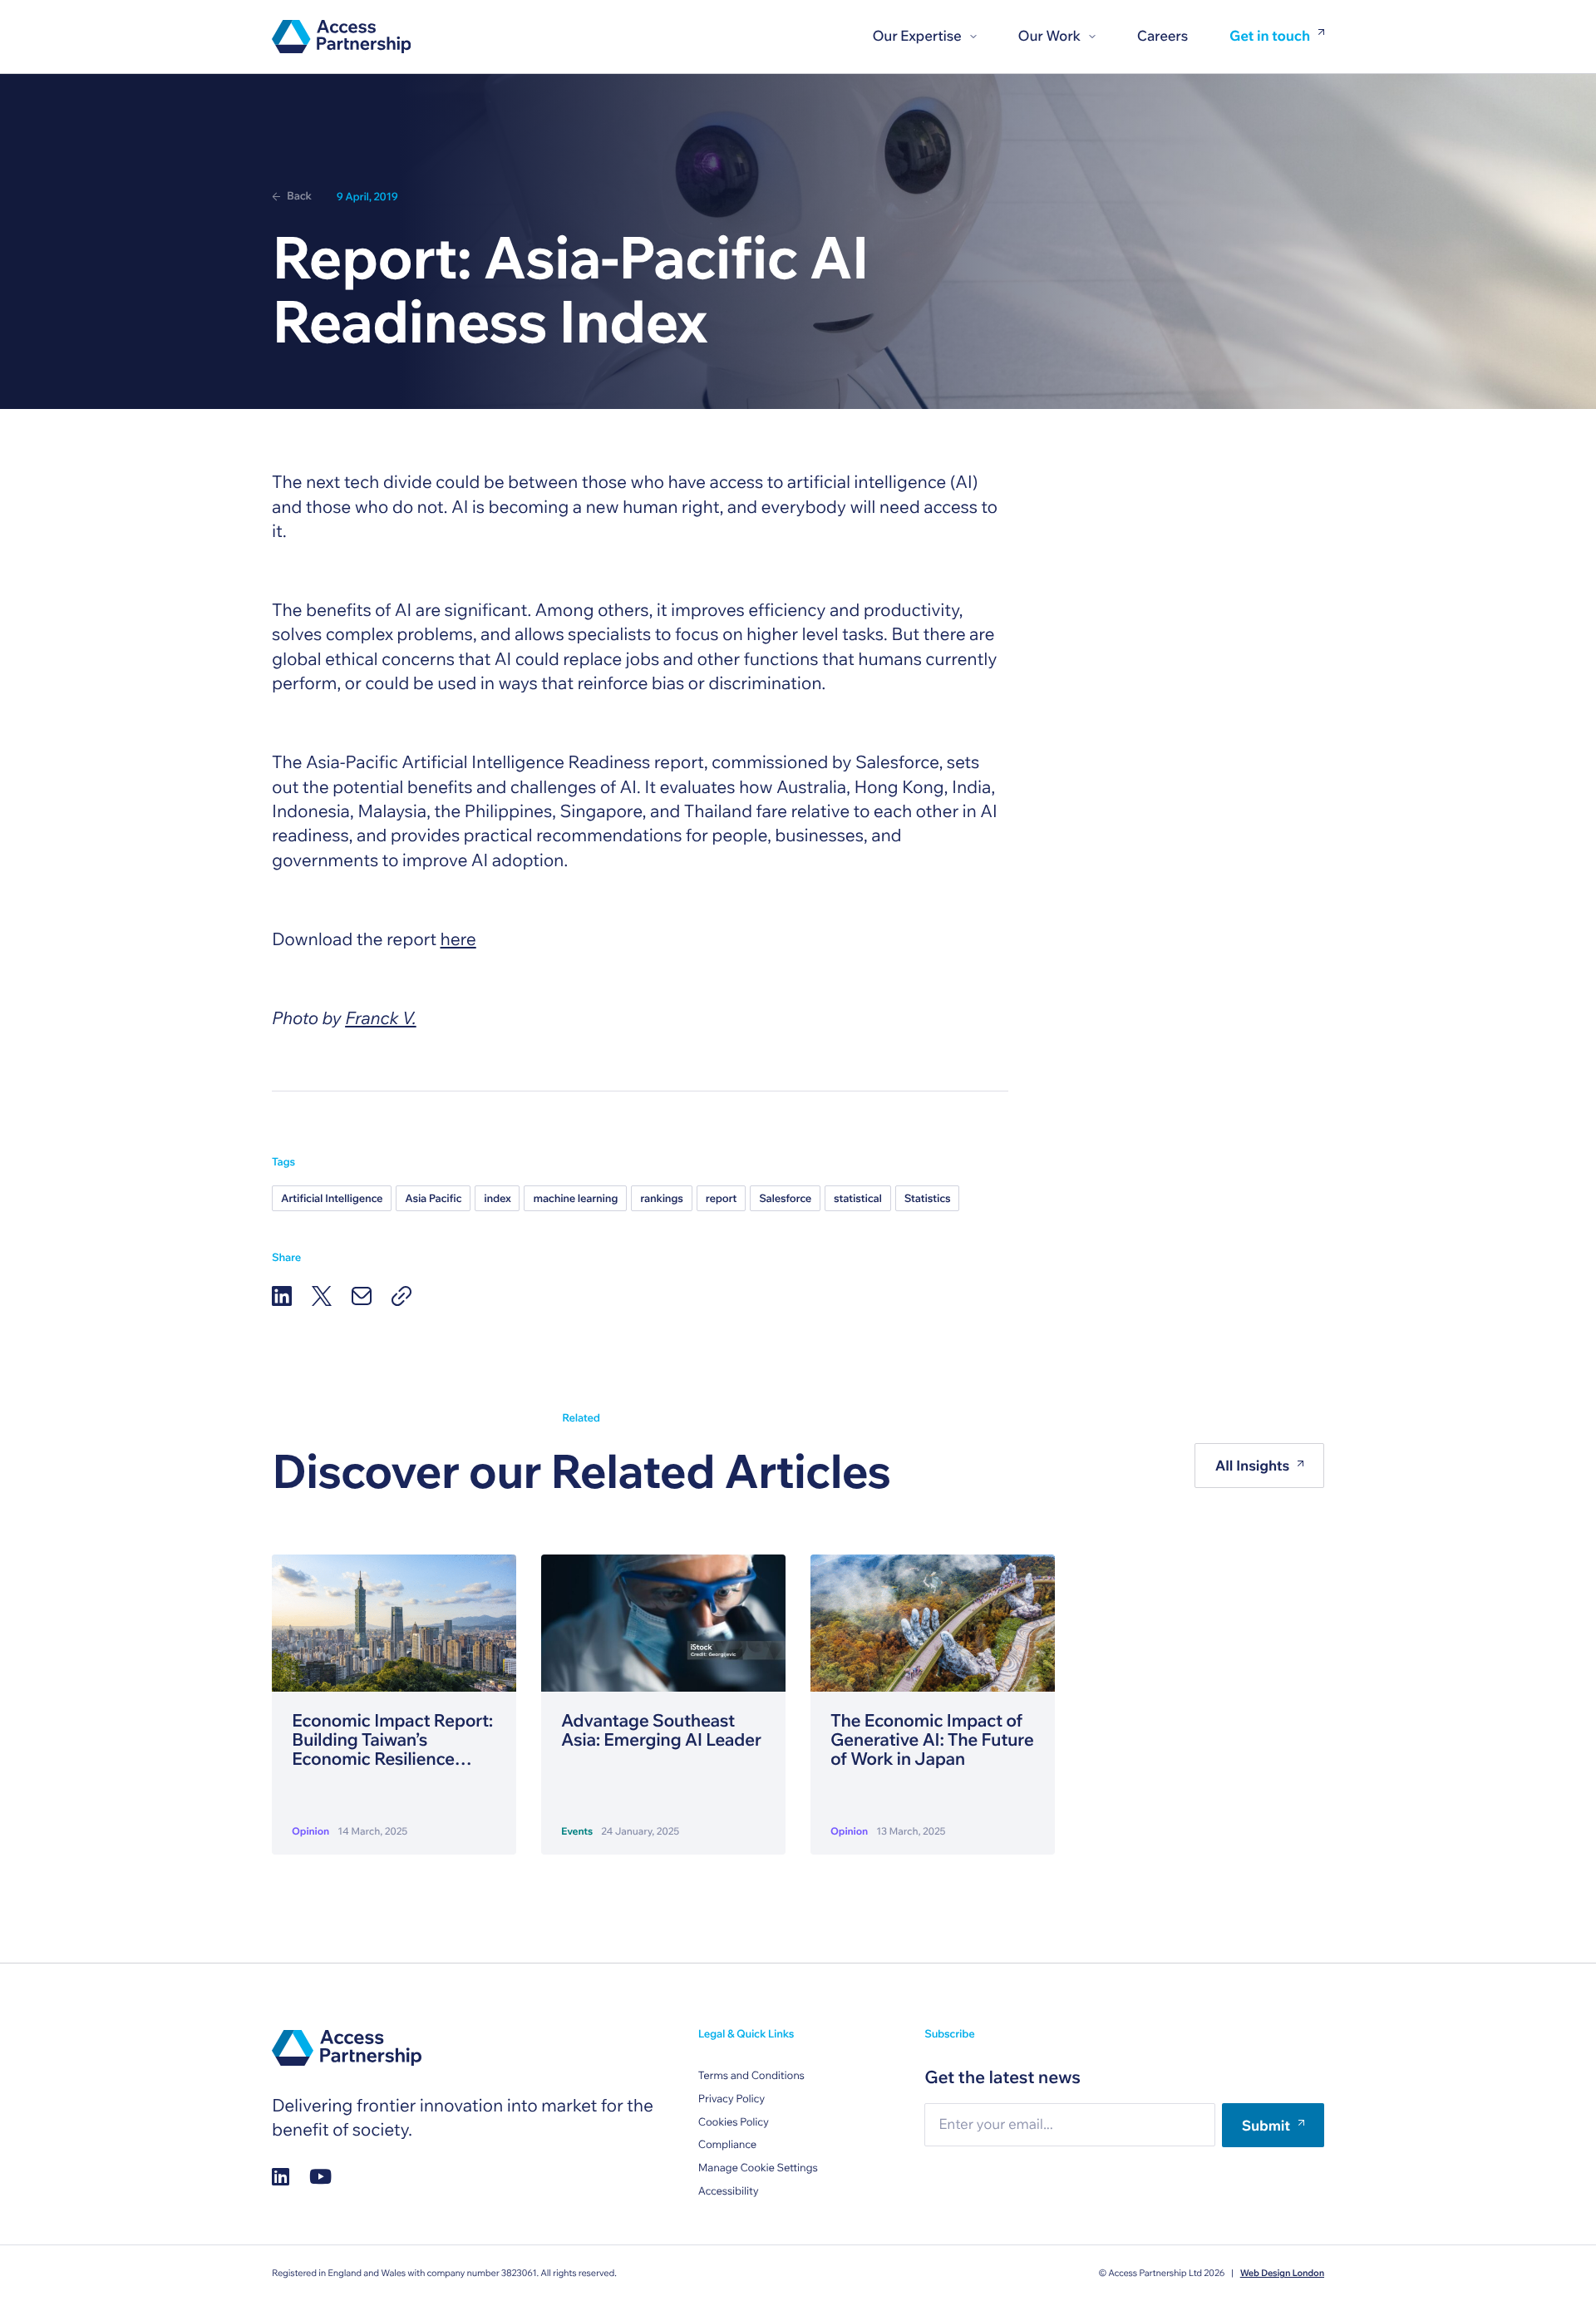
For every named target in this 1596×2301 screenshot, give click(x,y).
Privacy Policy (731, 2099)
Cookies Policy (734, 2122)
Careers (1163, 36)
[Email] (362, 1296)
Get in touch (1270, 37)
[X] (322, 1296)
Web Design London (1282, 2273)
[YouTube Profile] (320, 2176)
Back (299, 196)
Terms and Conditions (751, 2076)
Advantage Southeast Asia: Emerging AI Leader (661, 1731)
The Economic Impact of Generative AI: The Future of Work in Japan (932, 1740)
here (458, 939)
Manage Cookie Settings (758, 2168)
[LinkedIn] (282, 1296)
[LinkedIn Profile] (281, 2176)
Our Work (1049, 36)
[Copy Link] (401, 1296)
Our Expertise (916, 36)
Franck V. (381, 1018)
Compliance (727, 2145)
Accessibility (729, 2191)
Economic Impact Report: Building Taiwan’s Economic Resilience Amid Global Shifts (392, 1740)
